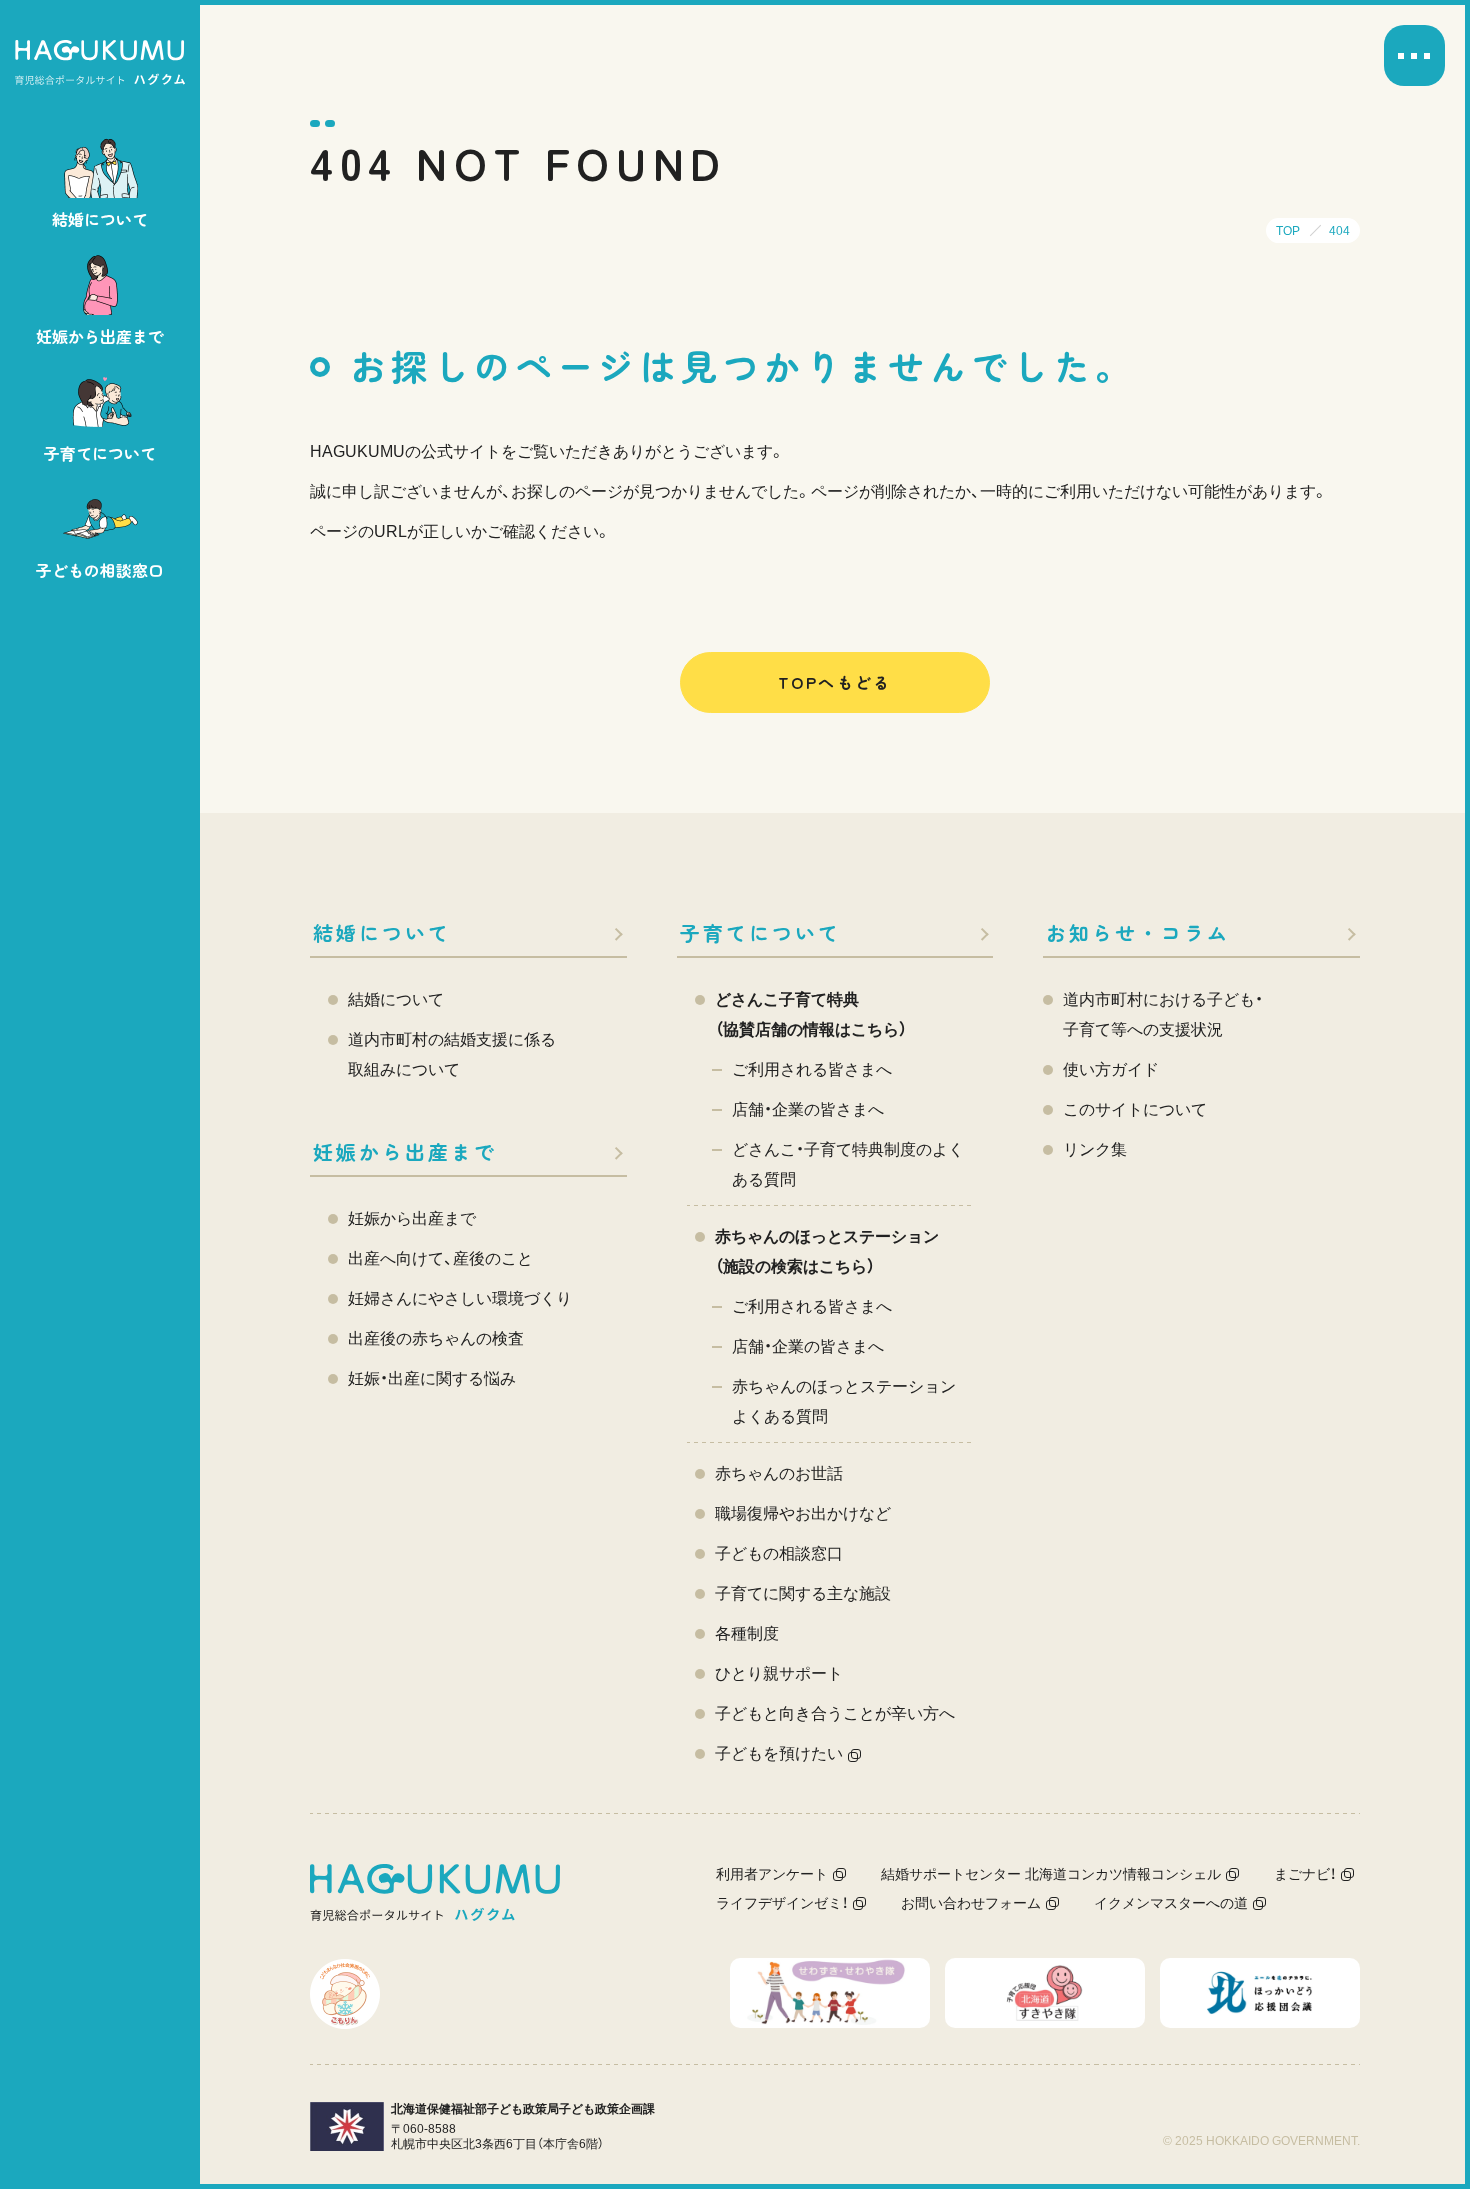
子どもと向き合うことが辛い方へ (835, 1713)
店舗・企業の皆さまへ (808, 1109)
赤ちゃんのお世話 (779, 1473)
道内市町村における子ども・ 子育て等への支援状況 (1163, 1014)
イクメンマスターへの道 (1171, 1903)
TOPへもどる (835, 682)
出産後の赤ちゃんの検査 (436, 1338)
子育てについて (760, 932)
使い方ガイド (1111, 1069)
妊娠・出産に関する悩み (432, 1378)
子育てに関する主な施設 (803, 1593)
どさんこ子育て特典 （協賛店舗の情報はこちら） (811, 1014)
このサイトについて (1135, 1109)
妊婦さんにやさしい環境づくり (460, 1298)
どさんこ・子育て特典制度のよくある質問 (848, 1164)
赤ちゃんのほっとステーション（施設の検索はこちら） (827, 1251)
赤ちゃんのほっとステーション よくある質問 (844, 1401)
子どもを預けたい (779, 1753)
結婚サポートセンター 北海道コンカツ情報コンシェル (1051, 1874)
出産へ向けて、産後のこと (440, 1258)
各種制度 (747, 1633)
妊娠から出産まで (405, 1151)
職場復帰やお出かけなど (803, 1513)
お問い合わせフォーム (971, 1903)
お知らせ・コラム (1138, 932)
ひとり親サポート (779, 1673)
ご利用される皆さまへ (812, 1069)
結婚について (382, 932)
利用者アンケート (772, 1874)
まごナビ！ (1305, 1874)
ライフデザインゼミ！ (782, 1903)
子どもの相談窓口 (779, 1553)
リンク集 (1095, 1149)
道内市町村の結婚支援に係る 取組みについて (452, 1054)
